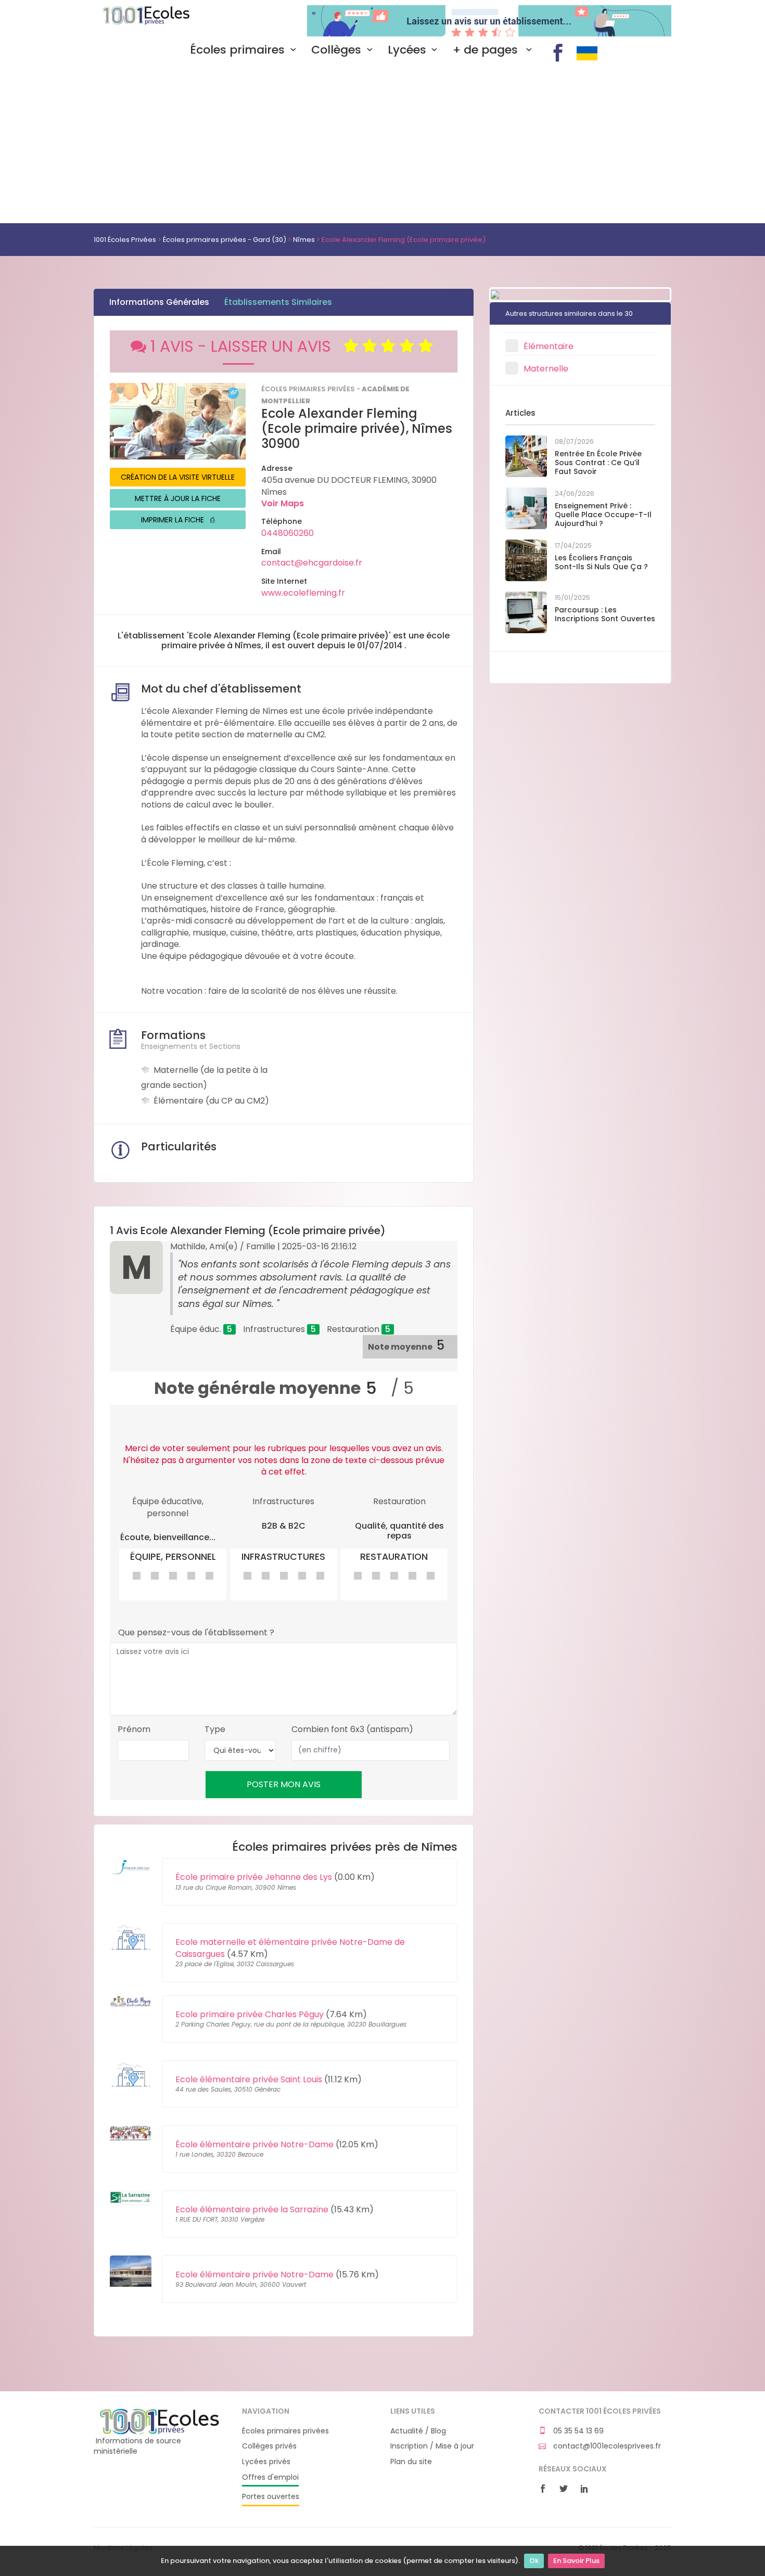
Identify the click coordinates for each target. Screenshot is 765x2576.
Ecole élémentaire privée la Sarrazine (252, 2209)
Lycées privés (266, 2462)
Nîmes (304, 240)
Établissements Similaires (278, 302)
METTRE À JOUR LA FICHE (178, 498)
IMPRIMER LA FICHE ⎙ (178, 520)
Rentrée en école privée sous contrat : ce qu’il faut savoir (598, 463)
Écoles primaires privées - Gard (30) (225, 240)
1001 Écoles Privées (160, 20)
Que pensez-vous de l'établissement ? (196, 1633)
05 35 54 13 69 (577, 2431)
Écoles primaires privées (285, 2431)
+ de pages (487, 50)
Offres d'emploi (270, 2477)
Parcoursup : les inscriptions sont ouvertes (605, 614)
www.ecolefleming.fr (303, 593)
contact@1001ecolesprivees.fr (606, 2446)
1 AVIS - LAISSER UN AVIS (247, 346)
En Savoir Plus (576, 2561)
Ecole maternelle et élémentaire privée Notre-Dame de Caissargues (290, 1948)
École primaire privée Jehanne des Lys (254, 1877)
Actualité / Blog (418, 2431)
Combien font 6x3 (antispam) (352, 1729)
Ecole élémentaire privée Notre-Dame (254, 2274)
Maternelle (546, 369)
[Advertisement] (382, 145)
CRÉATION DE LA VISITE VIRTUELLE (178, 477)
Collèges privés (269, 2446)
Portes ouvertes (271, 2497)
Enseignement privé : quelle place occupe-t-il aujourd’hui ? (603, 515)
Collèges (336, 50)
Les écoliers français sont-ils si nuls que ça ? (601, 562)
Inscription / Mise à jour (432, 2446)
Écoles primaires (237, 50)
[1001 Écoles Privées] (160, 2421)
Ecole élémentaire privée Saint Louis (249, 2079)
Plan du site (411, 2462)
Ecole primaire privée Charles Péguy (250, 2014)
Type (215, 1729)
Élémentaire (549, 346)
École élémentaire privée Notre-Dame (254, 2144)
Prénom (134, 1729)
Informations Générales (159, 302)
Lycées (407, 50)
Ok (534, 2561)
